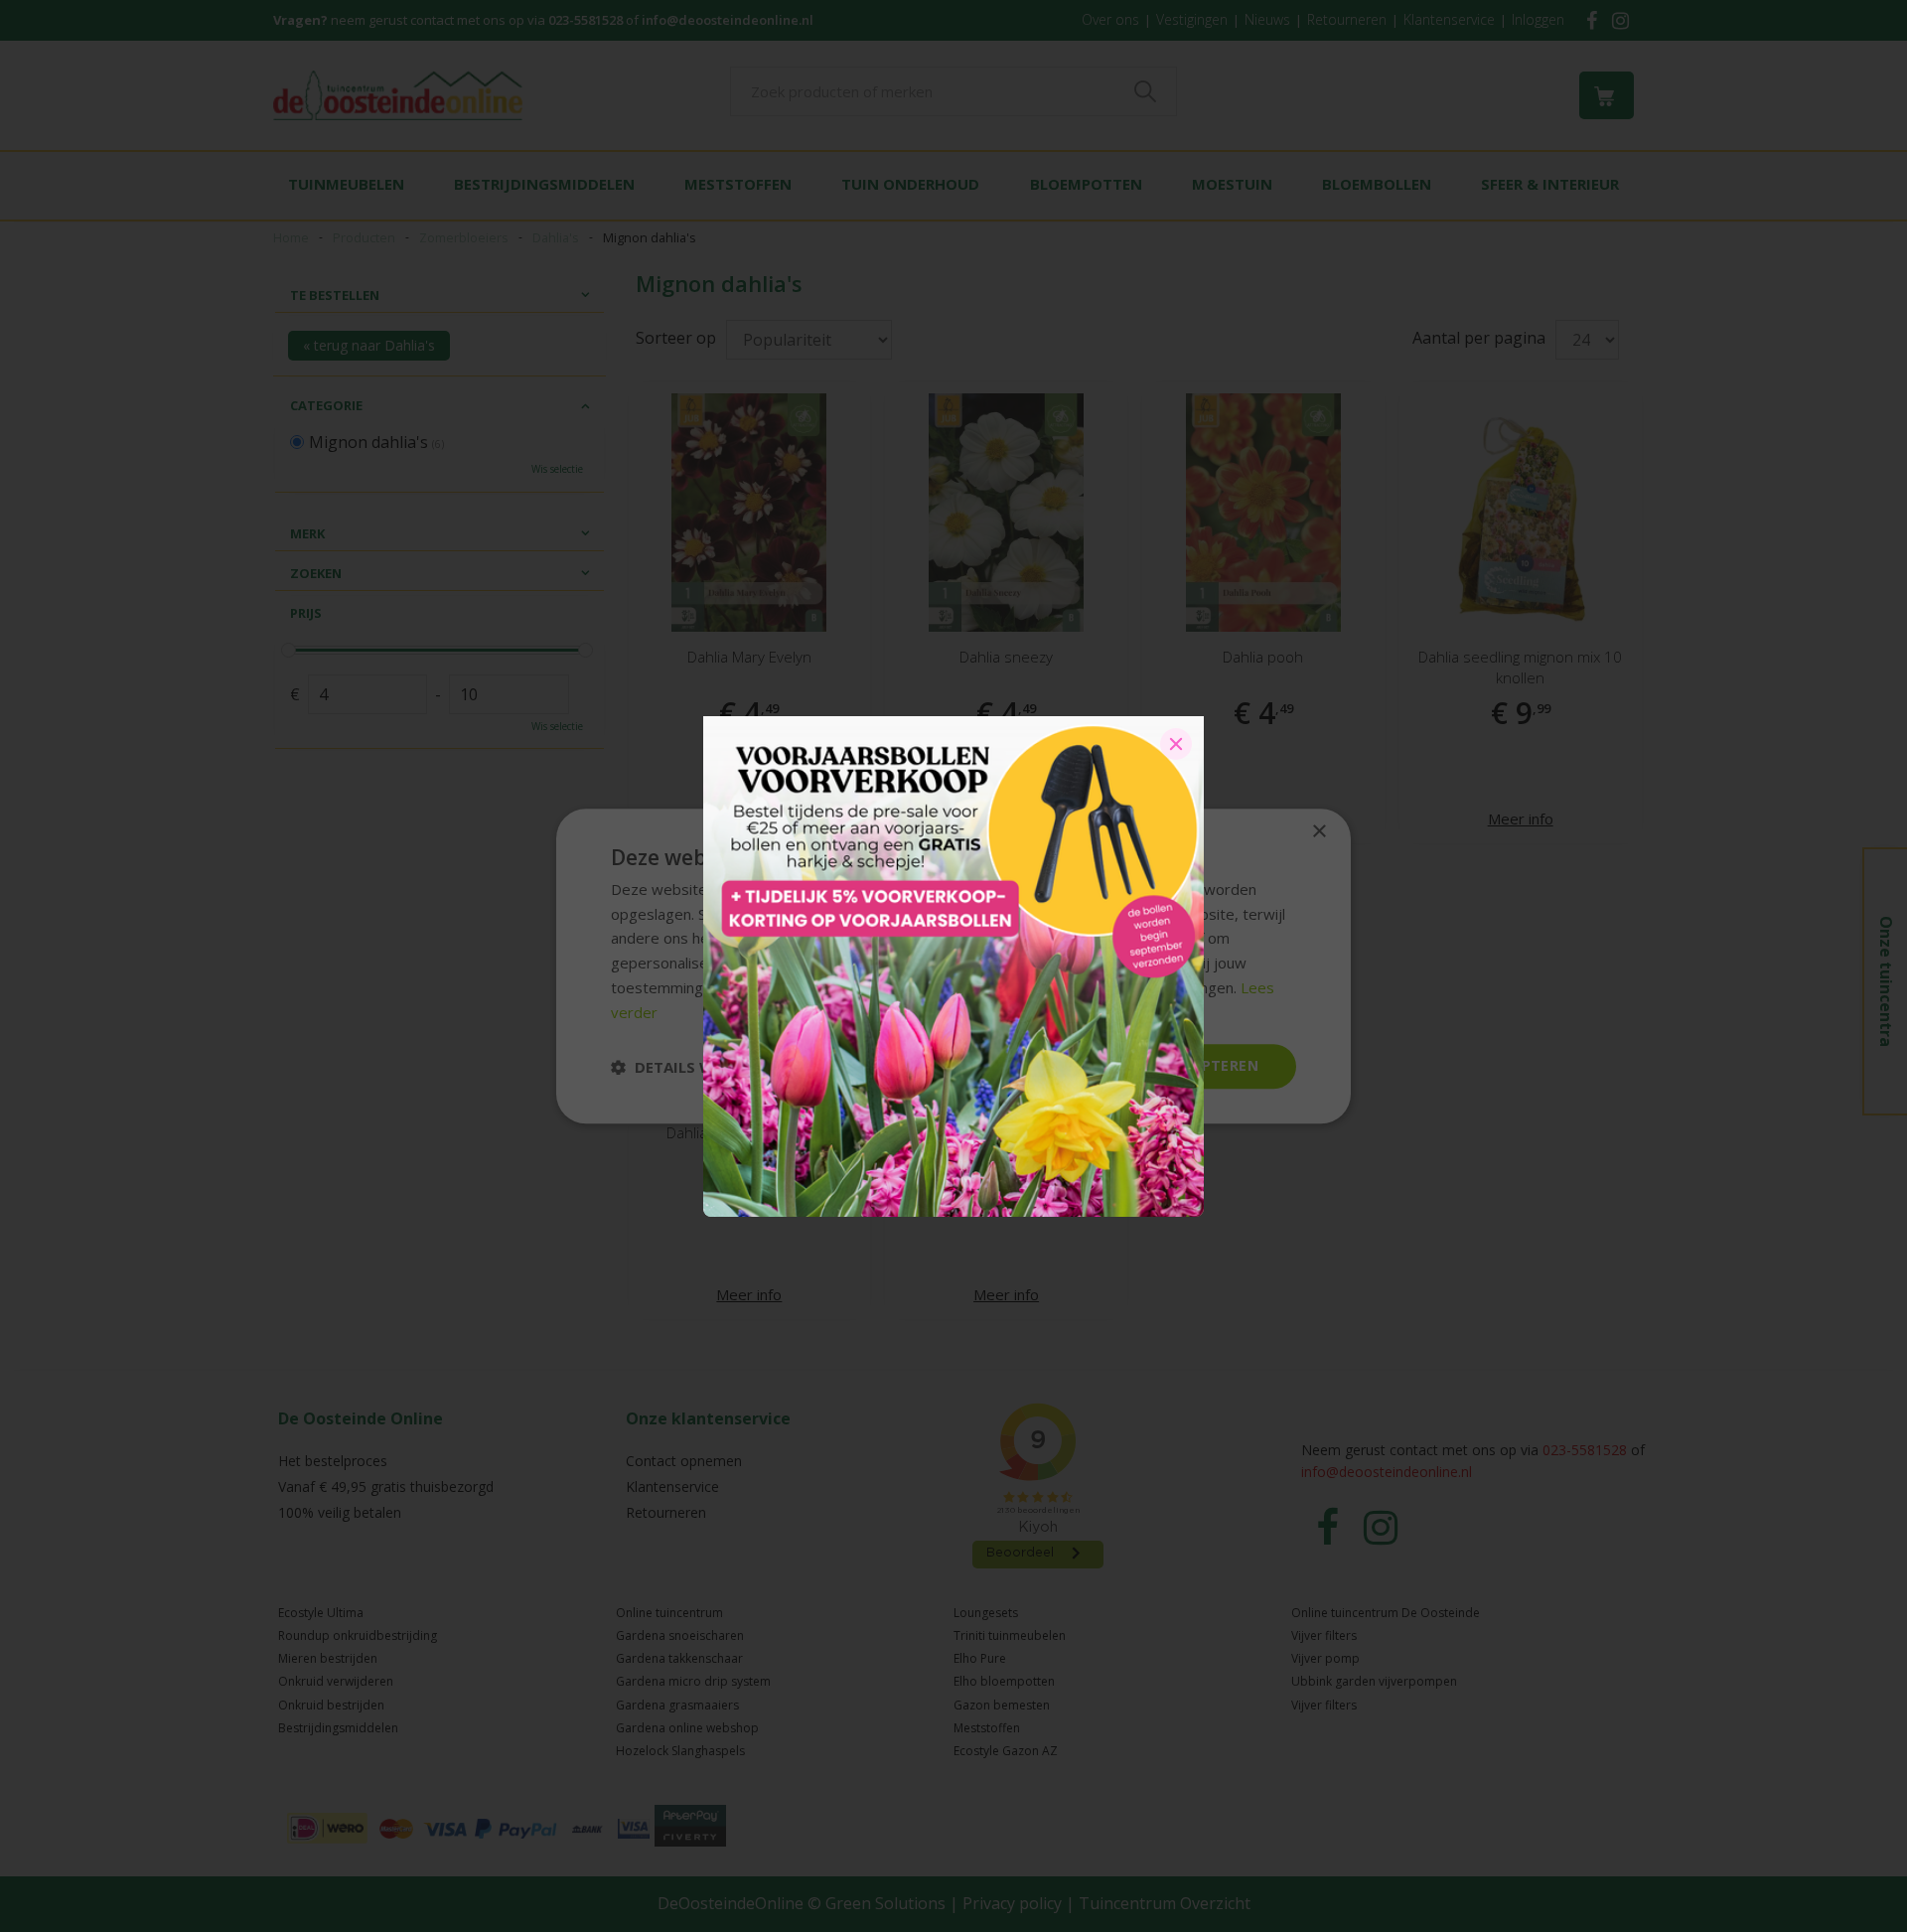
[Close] (1176, 744)
